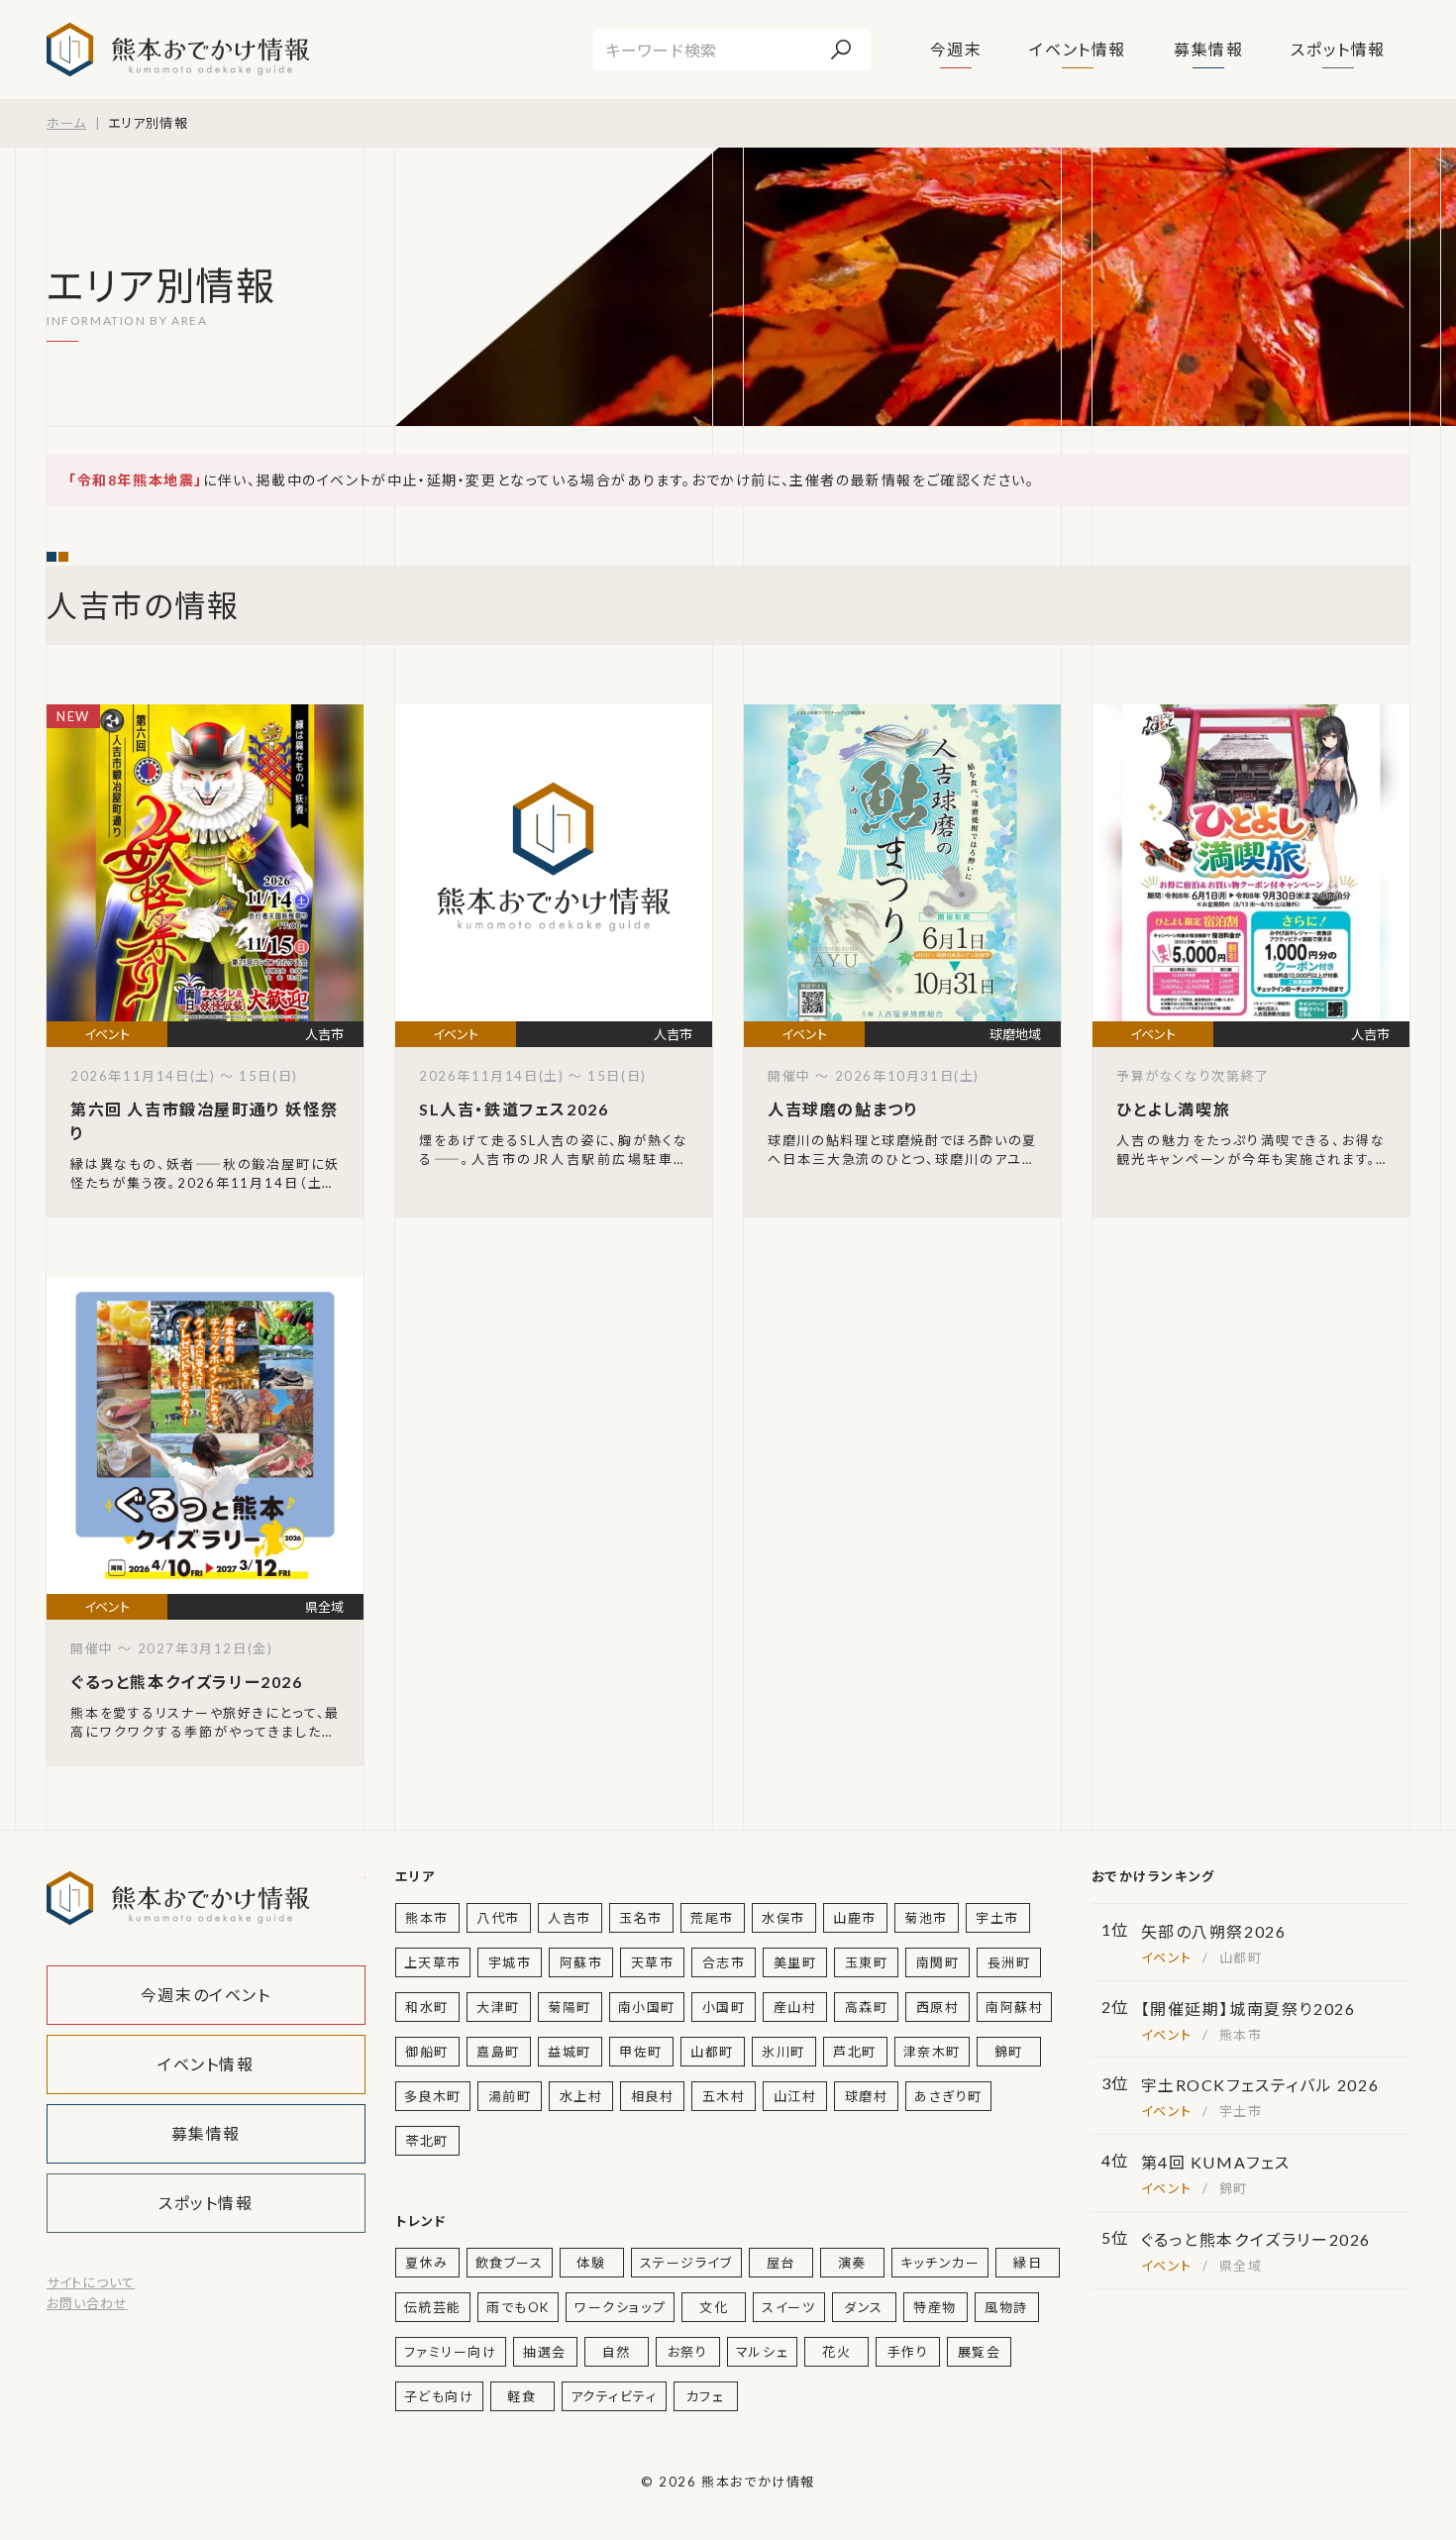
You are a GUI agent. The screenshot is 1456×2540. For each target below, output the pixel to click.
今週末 (956, 49)
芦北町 (855, 2052)
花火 (836, 2352)
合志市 (724, 1962)
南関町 (938, 1962)
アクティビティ (614, 2396)
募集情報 (1208, 49)
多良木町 (433, 2096)
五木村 (724, 2096)
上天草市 (433, 1962)
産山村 (795, 2007)
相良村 (653, 2096)
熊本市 (427, 1918)
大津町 (498, 2007)
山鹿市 (855, 1918)
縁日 (1028, 2263)
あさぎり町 (948, 2096)
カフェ (706, 2396)
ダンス (864, 2307)
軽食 (521, 2396)
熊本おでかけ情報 (178, 50)
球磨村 (867, 2096)
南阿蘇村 (1014, 2007)
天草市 (653, 1962)
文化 (714, 2307)
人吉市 (570, 1918)
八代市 (498, 1918)
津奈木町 (932, 2052)
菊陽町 (570, 2007)
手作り (908, 2352)
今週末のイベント (206, 1995)
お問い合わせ (87, 2303)
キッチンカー (940, 2263)
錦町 (1009, 2052)
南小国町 (647, 2007)
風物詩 (1006, 2307)
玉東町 (867, 1962)
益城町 (570, 2052)
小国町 (724, 2007)
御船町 (427, 2052)
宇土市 (997, 1918)
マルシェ (762, 2352)
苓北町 (427, 2141)
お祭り (688, 2352)
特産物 (935, 2307)
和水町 (427, 2007)
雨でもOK (518, 2307)
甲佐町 (641, 2052)
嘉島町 (498, 2052)
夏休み (427, 2263)
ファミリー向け (451, 2352)
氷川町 (783, 2052)
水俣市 (783, 1918)
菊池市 (926, 1918)
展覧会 (980, 2352)
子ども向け (439, 2396)
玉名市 (641, 1918)
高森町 (867, 2007)
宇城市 (510, 1962)
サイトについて (91, 2282)
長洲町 (1009, 1962)
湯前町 (510, 2096)
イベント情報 (1078, 49)
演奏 (852, 2263)
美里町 (795, 1962)
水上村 (581, 2096)
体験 (591, 2263)
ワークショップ (620, 2307)
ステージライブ (686, 2263)
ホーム (66, 123)
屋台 (781, 2263)
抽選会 (545, 2352)
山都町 (712, 2052)
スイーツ (788, 2307)
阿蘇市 (581, 1962)
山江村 (795, 2096)
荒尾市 (712, 1918)
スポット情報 (1338, 49)
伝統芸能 (433, 2307)
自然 (617, 2352)
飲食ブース (510, 2263)
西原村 (938, 2007)
